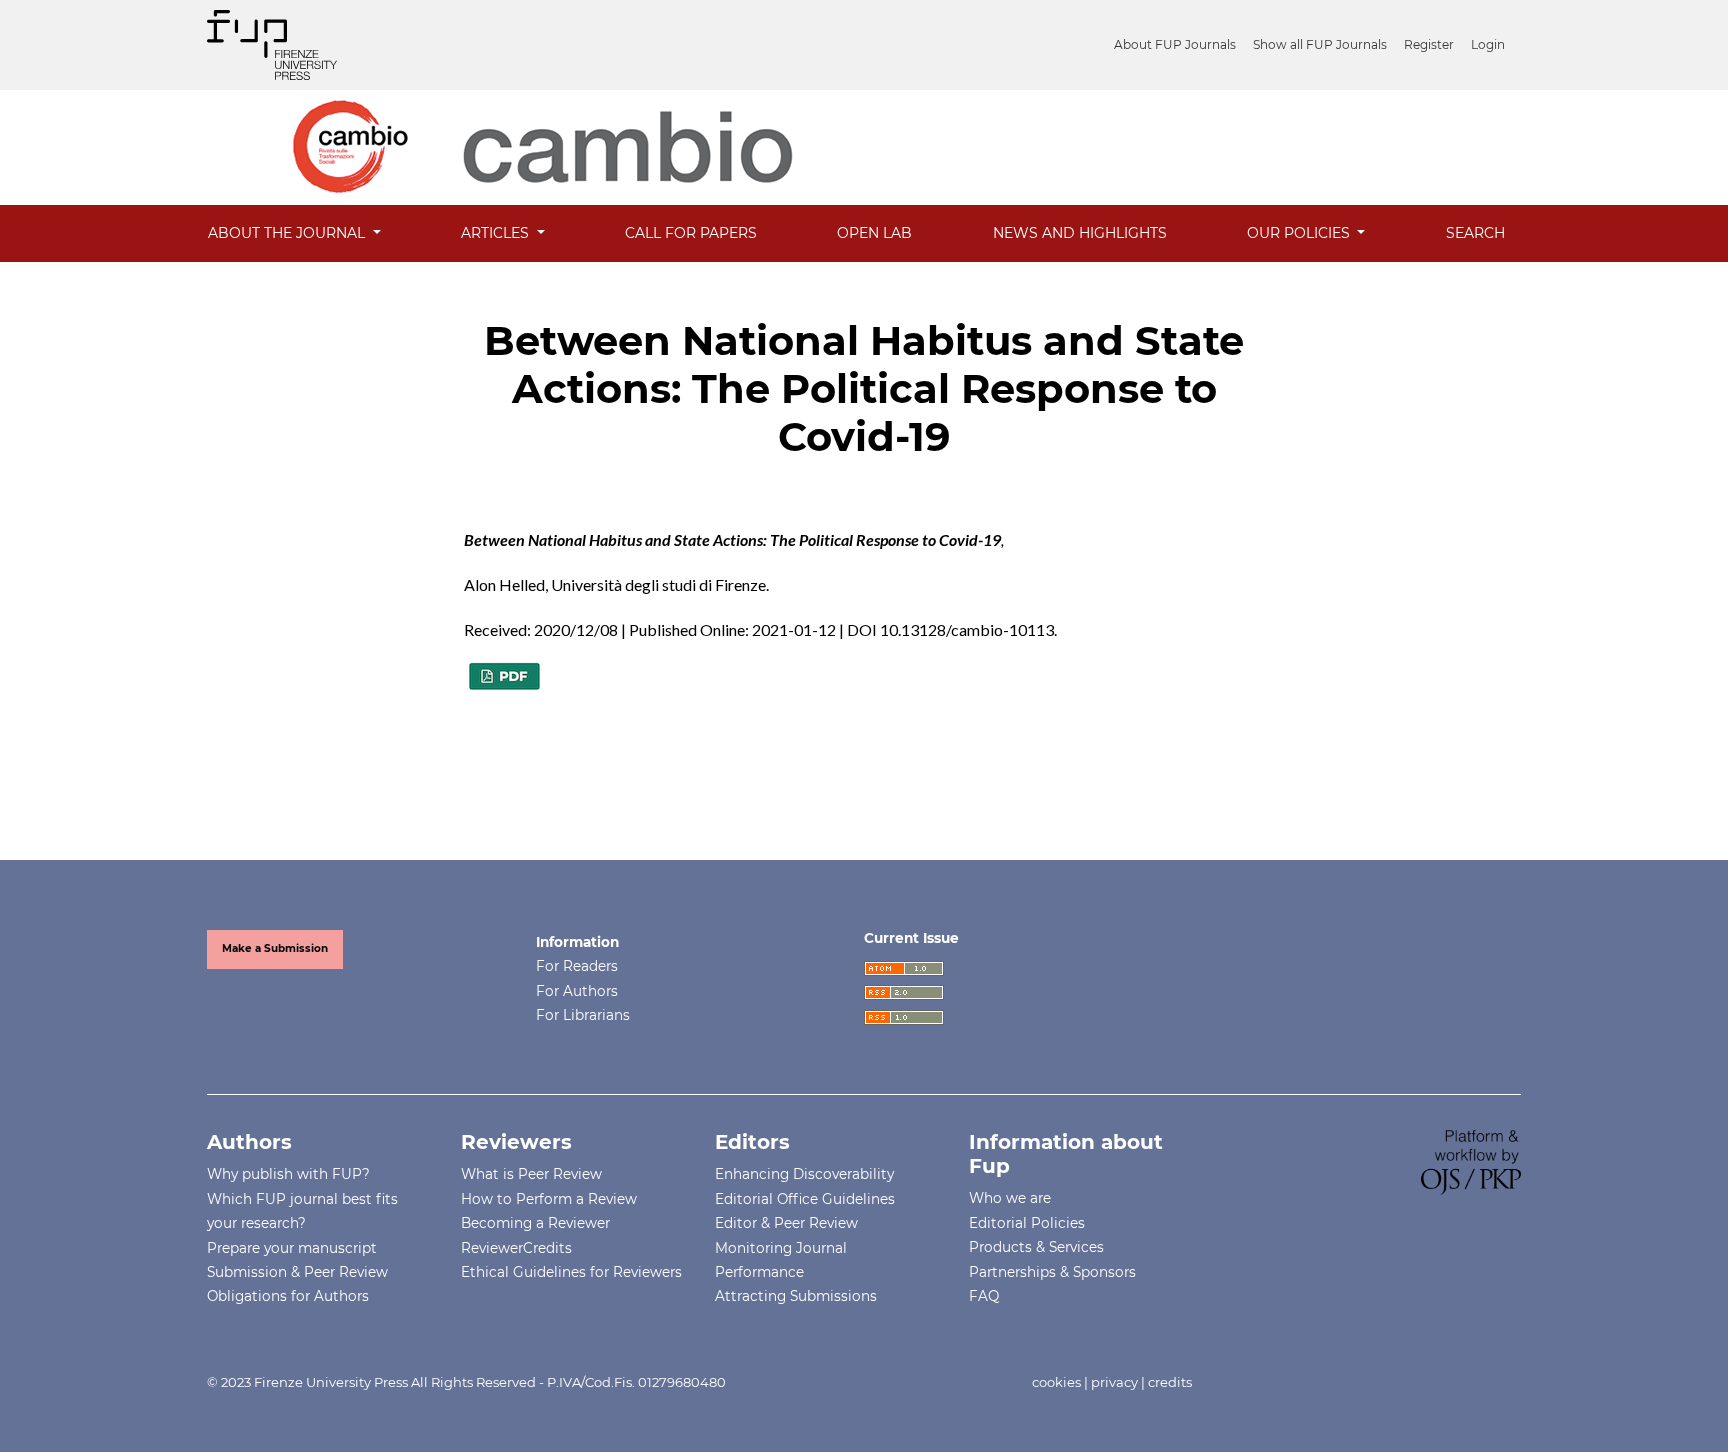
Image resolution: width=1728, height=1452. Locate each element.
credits (1170, 1382)
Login (1488, 44)
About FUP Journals (1175, 44)
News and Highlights (1080, 233)
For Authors (577, 991)
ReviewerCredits (516, 1248)
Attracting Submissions (796, 1296)
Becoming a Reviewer (535, 1223)
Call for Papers (691, 233)
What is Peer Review (531, 1174)
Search (1475, 233)
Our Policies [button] (1300, 233)
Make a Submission (275, 948)
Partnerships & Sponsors (1052, 1272)
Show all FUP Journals (1320, 44)
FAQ (984, 1296)
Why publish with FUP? (288, 1174)
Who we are (1010, 1198)
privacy (1114, 1382)
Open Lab (874, 233)
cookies (1056, 1382)
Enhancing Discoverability (804, 1174)
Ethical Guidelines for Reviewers (571, 1272)
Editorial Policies (1027, 1223)
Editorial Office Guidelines (805, 1199)
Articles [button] (497, 233)
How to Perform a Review (549, 1199)
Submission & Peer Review (297, 1272)
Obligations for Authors (288, 1296)
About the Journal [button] (288, 233)
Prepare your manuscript (292, 1248)
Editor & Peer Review (786, 1223)
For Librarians (583, 1015)
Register (1429, 44)
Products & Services (1036, 1247)
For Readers (577, 966)
